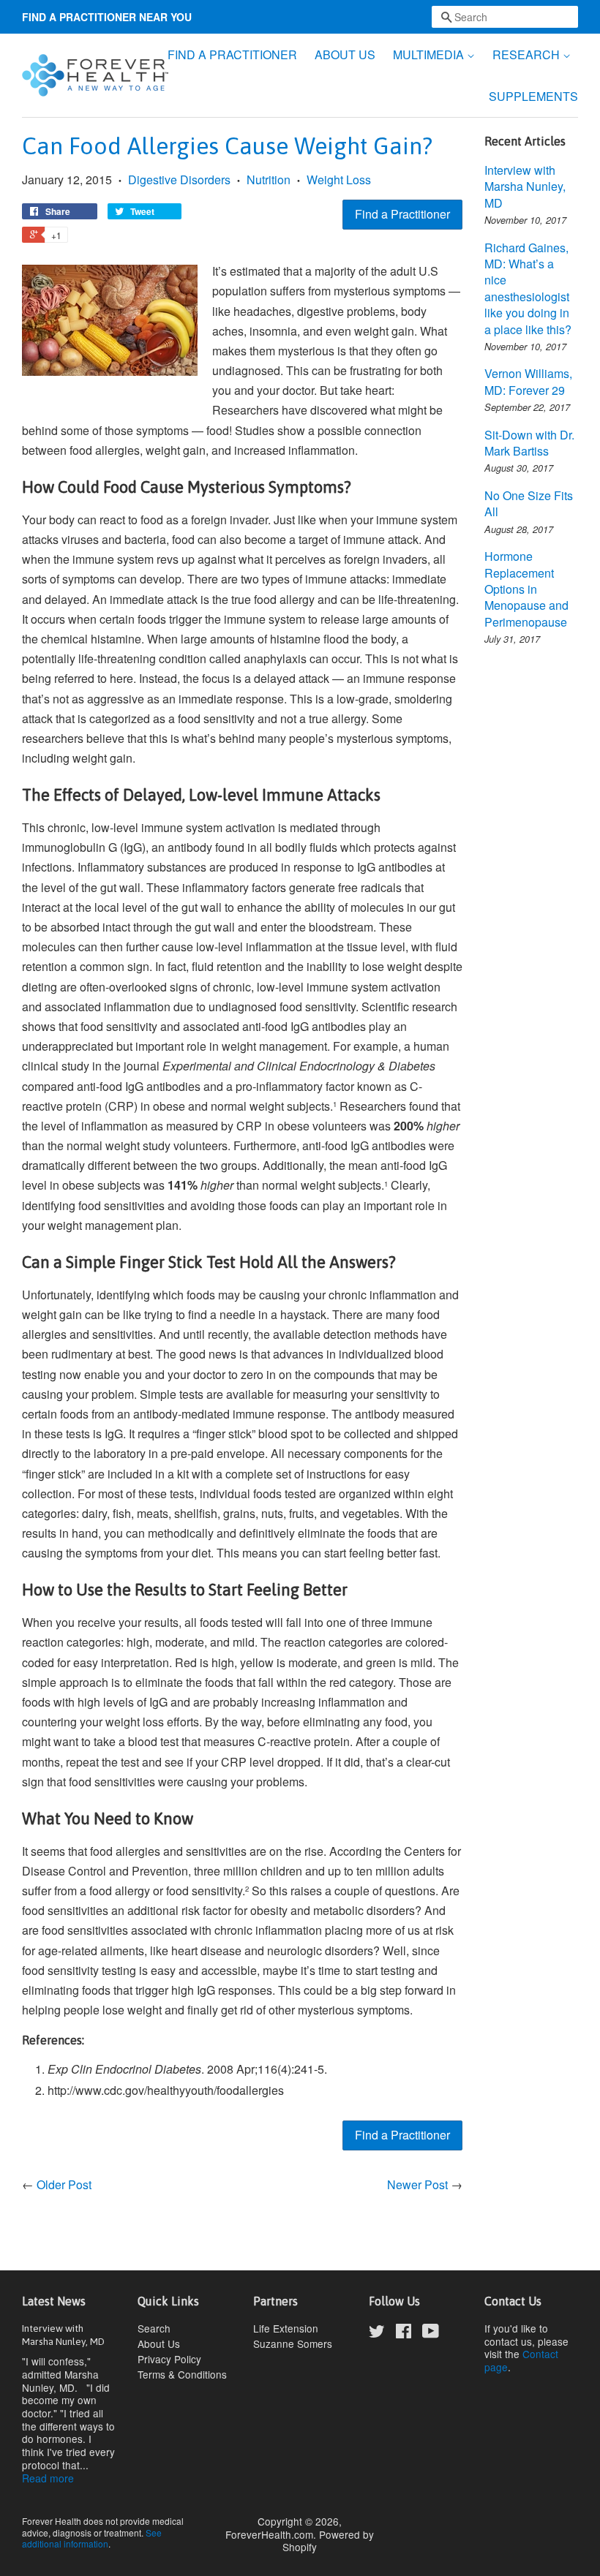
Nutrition (269, 180)
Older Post (64, 2184)
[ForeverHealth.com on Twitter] (377, 2333)
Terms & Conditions (182, 2374)
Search (154, 2328)
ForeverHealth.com (269, 2534)
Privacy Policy (169, 2359)
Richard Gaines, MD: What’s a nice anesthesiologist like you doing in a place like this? (528, 288)
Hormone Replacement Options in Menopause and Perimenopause (526, 589)
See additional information (92, 2538)
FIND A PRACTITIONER (232, 54)
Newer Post (417, 2184)
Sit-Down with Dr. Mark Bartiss (529, 443)
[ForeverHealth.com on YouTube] (431, 2333)
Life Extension (286, 2328)
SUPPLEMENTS (533, 96)
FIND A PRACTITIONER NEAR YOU (107, 17)
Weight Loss (339, 180)
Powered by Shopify (328, 2541)
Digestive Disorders (179, 180)
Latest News (54, 2301)
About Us (159, 2343)
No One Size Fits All (529, 503)
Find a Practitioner (402, 214)
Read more (48, 2478)
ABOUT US (345, 54)
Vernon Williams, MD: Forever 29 (528, 381)
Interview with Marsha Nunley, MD (525, 186)
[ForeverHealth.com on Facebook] (404, 2333)
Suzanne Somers (293, 2343)
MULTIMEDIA (430, 54)
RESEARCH (528, 54)
